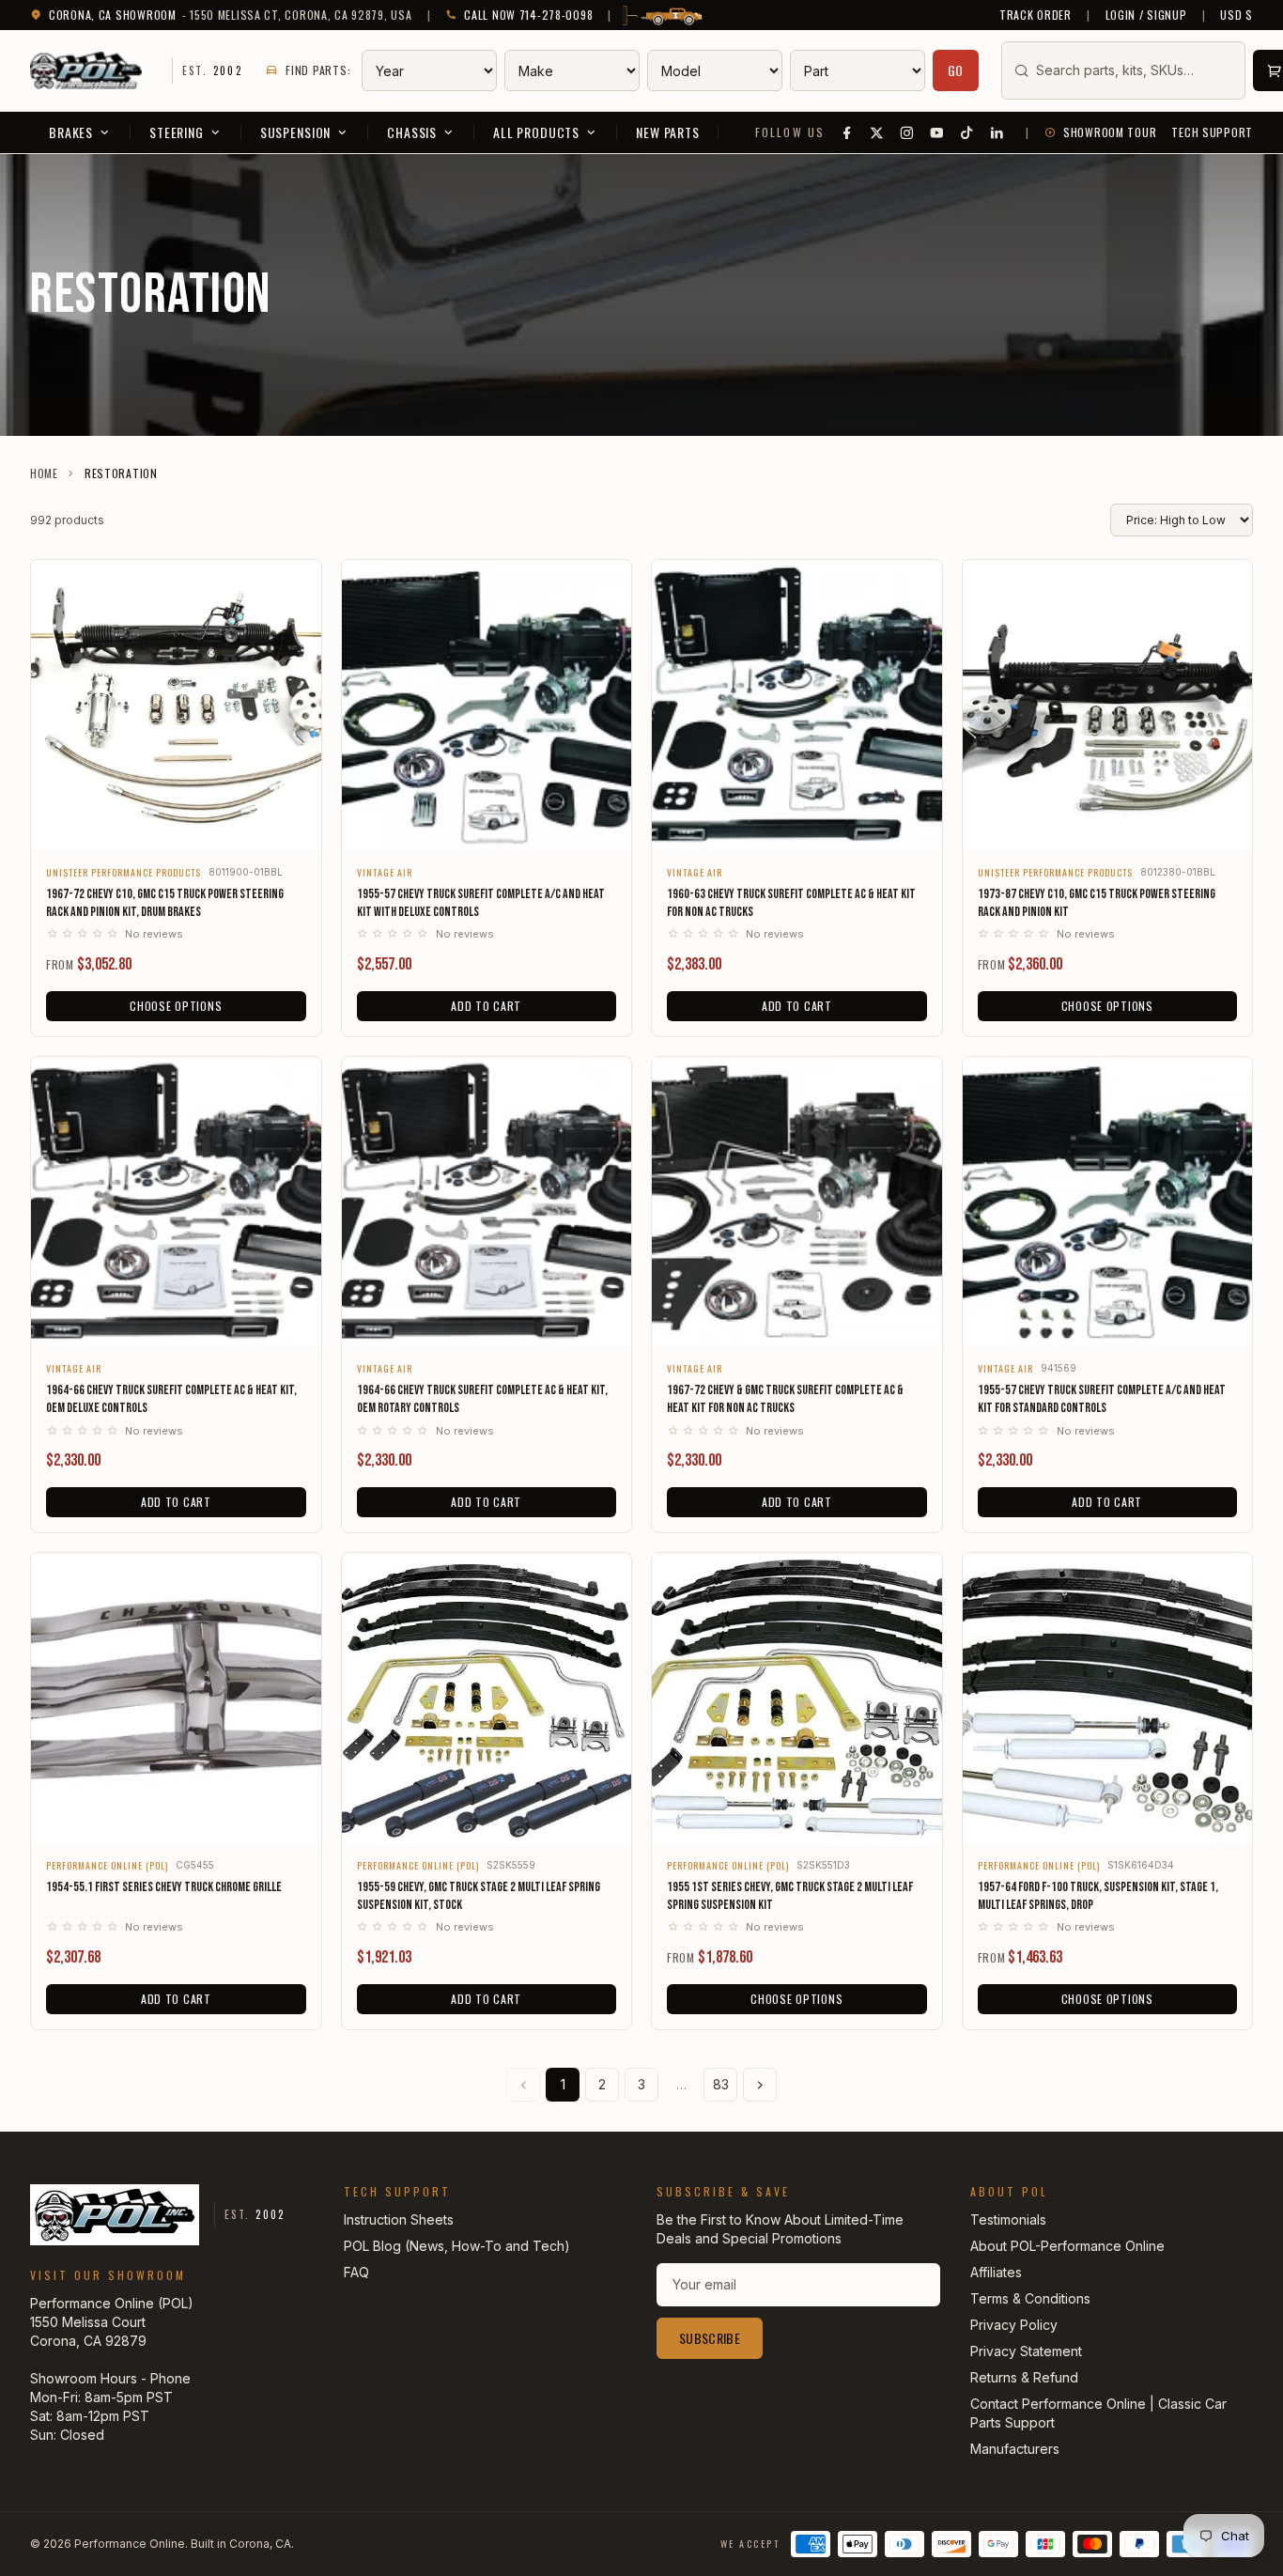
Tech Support (1212, 132)
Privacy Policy (1014, 2325)
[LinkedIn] (997, 132)
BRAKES (71, 132)
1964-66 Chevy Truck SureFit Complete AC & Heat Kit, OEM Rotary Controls (482, 1399)
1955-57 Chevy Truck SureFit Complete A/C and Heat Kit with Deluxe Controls (481, 903)
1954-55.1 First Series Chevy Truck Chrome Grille (164, 1887)
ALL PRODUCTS (536, 132)
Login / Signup (1146, 15)
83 (721, 2084)
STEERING (177, 132)
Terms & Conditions (1030, 2298)
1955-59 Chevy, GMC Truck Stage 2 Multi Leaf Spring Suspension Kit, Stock (479, 1896)
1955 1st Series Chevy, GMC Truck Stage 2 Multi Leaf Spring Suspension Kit (790, 1896)
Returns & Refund (1024, 2377)
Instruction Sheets (399, 2219)
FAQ (356, 2272)
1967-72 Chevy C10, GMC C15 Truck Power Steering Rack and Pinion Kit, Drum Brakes (165, 903)
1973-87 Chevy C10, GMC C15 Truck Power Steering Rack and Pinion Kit (1097, 903)
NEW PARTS (668, 132)
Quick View (176, 823)
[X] (877, 132)
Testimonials (1008, 2219)
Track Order (1036, 15)
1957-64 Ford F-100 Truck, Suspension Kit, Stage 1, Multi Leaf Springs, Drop (1098, 1896)
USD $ (1237, 15)
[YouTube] (937, 132)
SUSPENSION (295, 132)
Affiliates (996, 2272)
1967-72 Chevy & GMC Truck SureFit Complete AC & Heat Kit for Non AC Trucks (785, 1399)
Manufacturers (1015, 2449)
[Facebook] (847, 132)
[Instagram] (907, 132)
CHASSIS (412, 132)
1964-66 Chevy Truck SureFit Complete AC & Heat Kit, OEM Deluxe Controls (171, 1399)
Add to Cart (486, 1006)
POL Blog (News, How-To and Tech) (457, 2246)
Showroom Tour (1110, 132)
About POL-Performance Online (1067, 2246)
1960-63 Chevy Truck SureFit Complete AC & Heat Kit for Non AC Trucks (791, 903)
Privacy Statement (1026, 2351)
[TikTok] (967, 132)
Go (956, 70)
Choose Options (176, 1006)
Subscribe (710, 2338)
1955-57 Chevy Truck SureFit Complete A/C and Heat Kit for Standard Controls (1102, 1399)
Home (44, 473)
